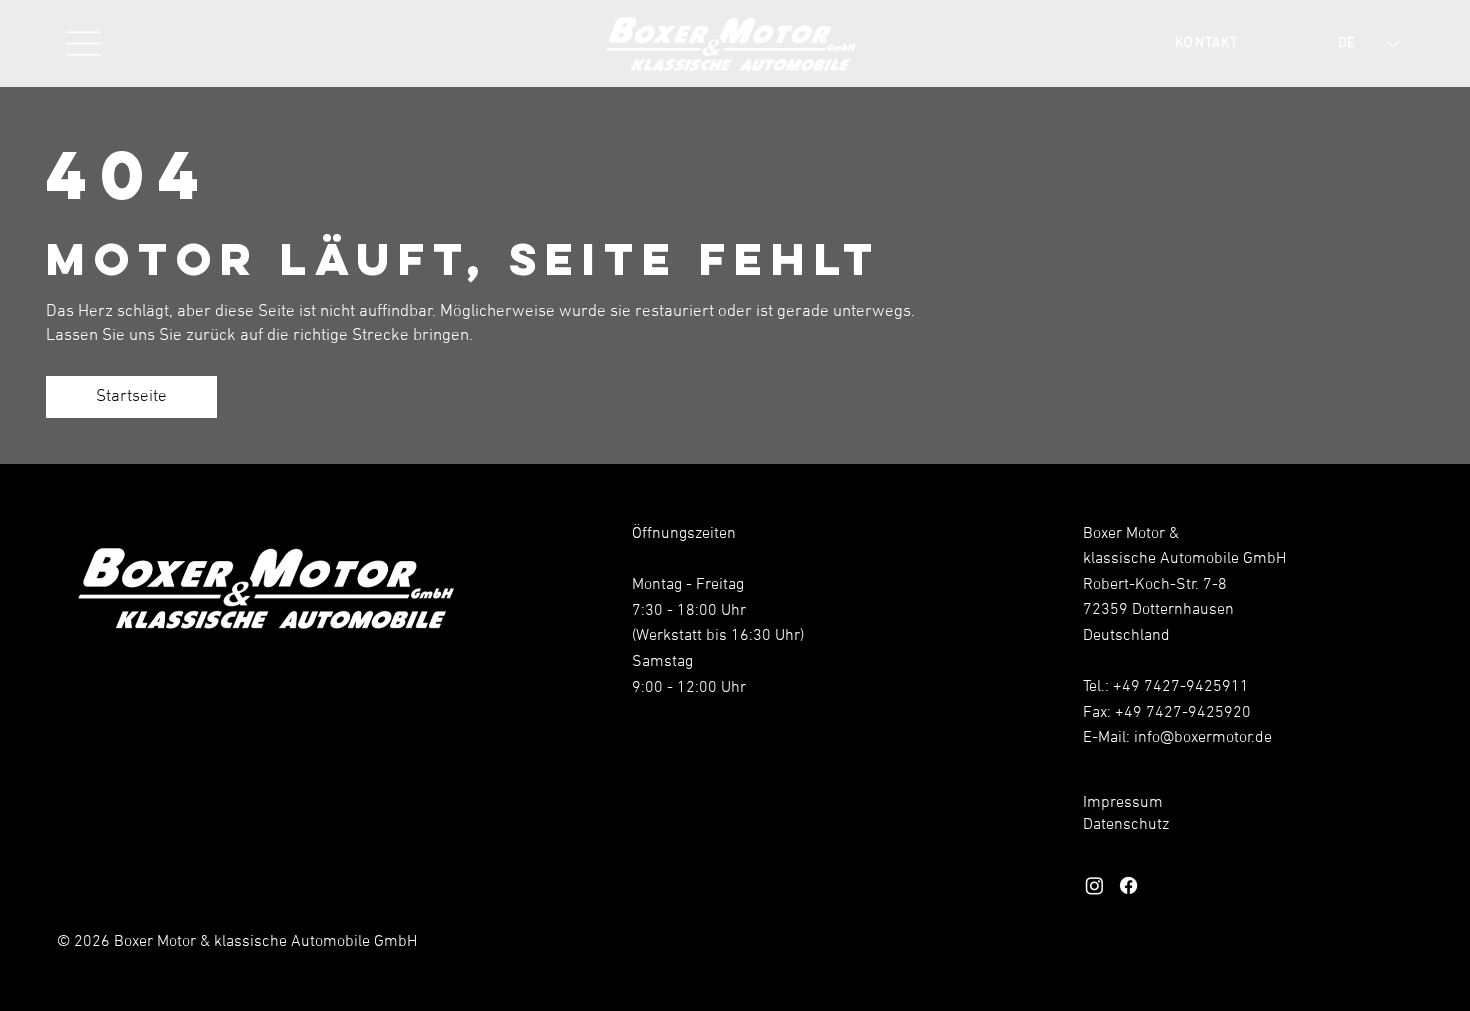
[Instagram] (1094, 885)
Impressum (1123, 803)
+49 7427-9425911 (1181, 687)
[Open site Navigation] (85, 43)
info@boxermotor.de (1203, 738)
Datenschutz (1126, 825)
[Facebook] (1128, 885)
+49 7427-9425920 (1183, 713)
